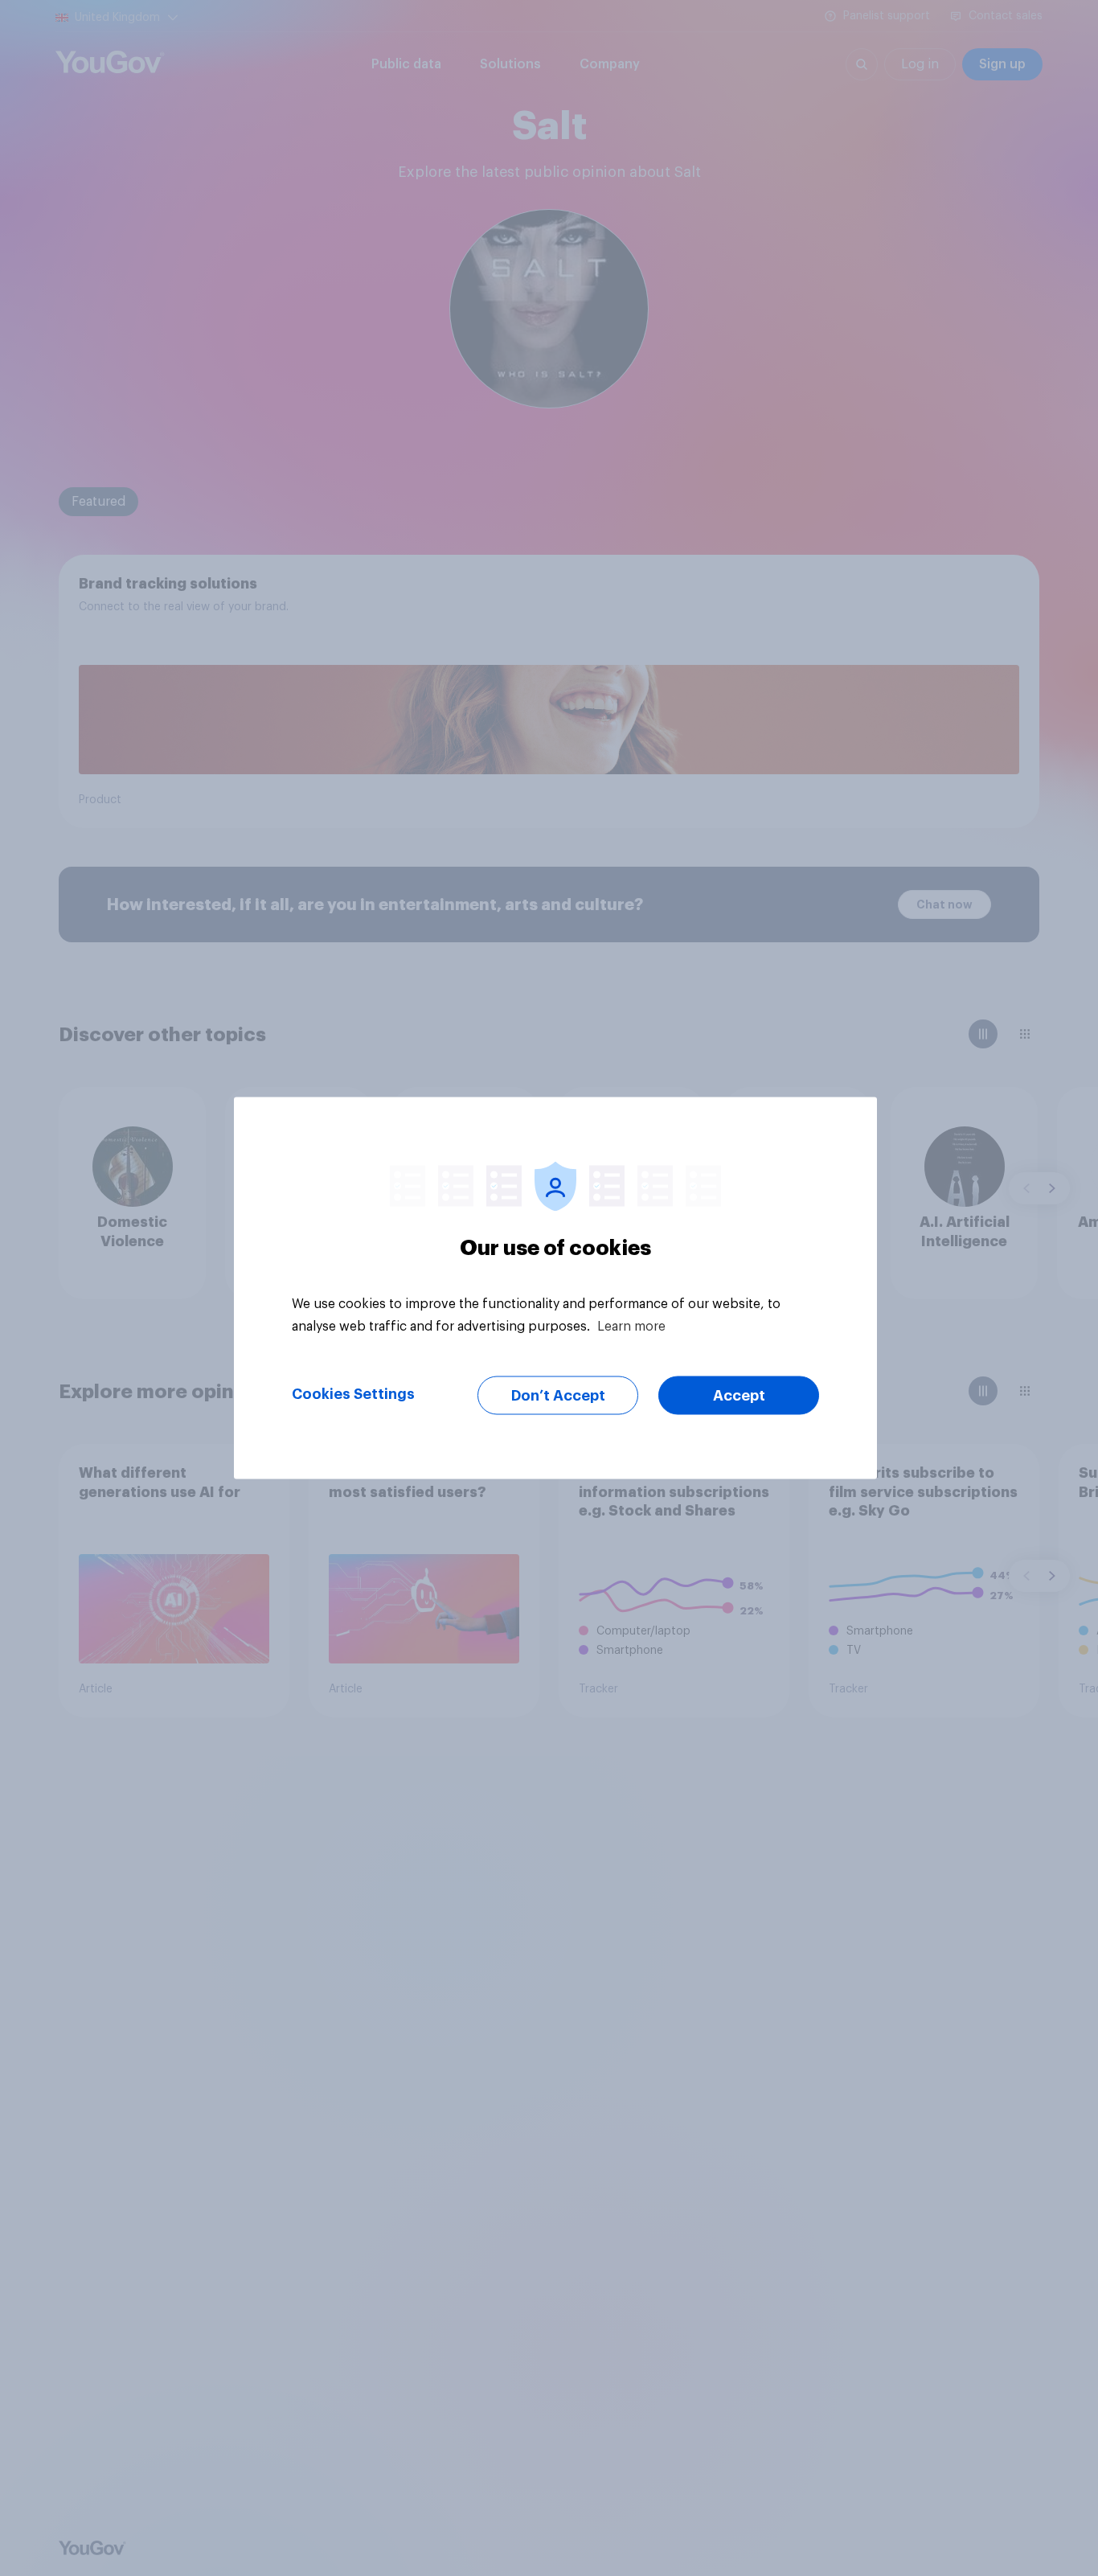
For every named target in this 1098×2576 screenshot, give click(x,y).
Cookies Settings (353, 1394)
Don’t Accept (558, 1396)
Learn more (631, 1327)
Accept (739, 1396)
